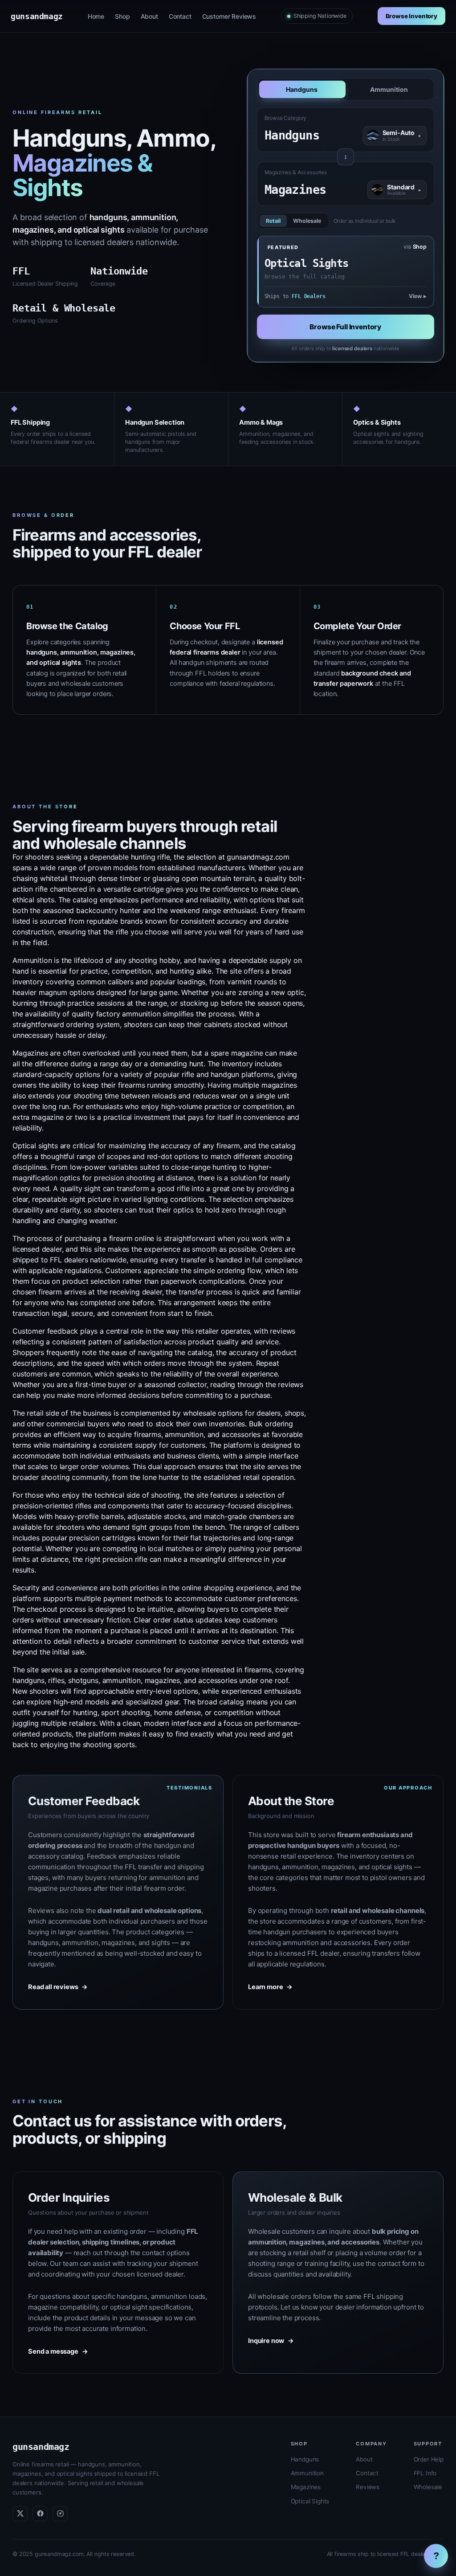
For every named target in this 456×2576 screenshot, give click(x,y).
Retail (273, 221)
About (149, 16)
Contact (180, 16)
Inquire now (271, 2341)
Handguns (302, 89)
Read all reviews (58, 1987)
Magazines (306, 2487)
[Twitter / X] (20, 2514)
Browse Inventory (411, 16)
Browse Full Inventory (345, 327)
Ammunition (389, 89)
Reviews (368, 2487)
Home (96, 16)
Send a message (58, 2351)
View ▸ (418, 296)
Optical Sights (310, 2501)
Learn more (270, 1987)
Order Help (429, 2459)
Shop (122, 16)
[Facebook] (40, 2514)
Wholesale (307, 221)
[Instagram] (60, 2514)
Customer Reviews (229, 16)
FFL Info (425, 2473)
